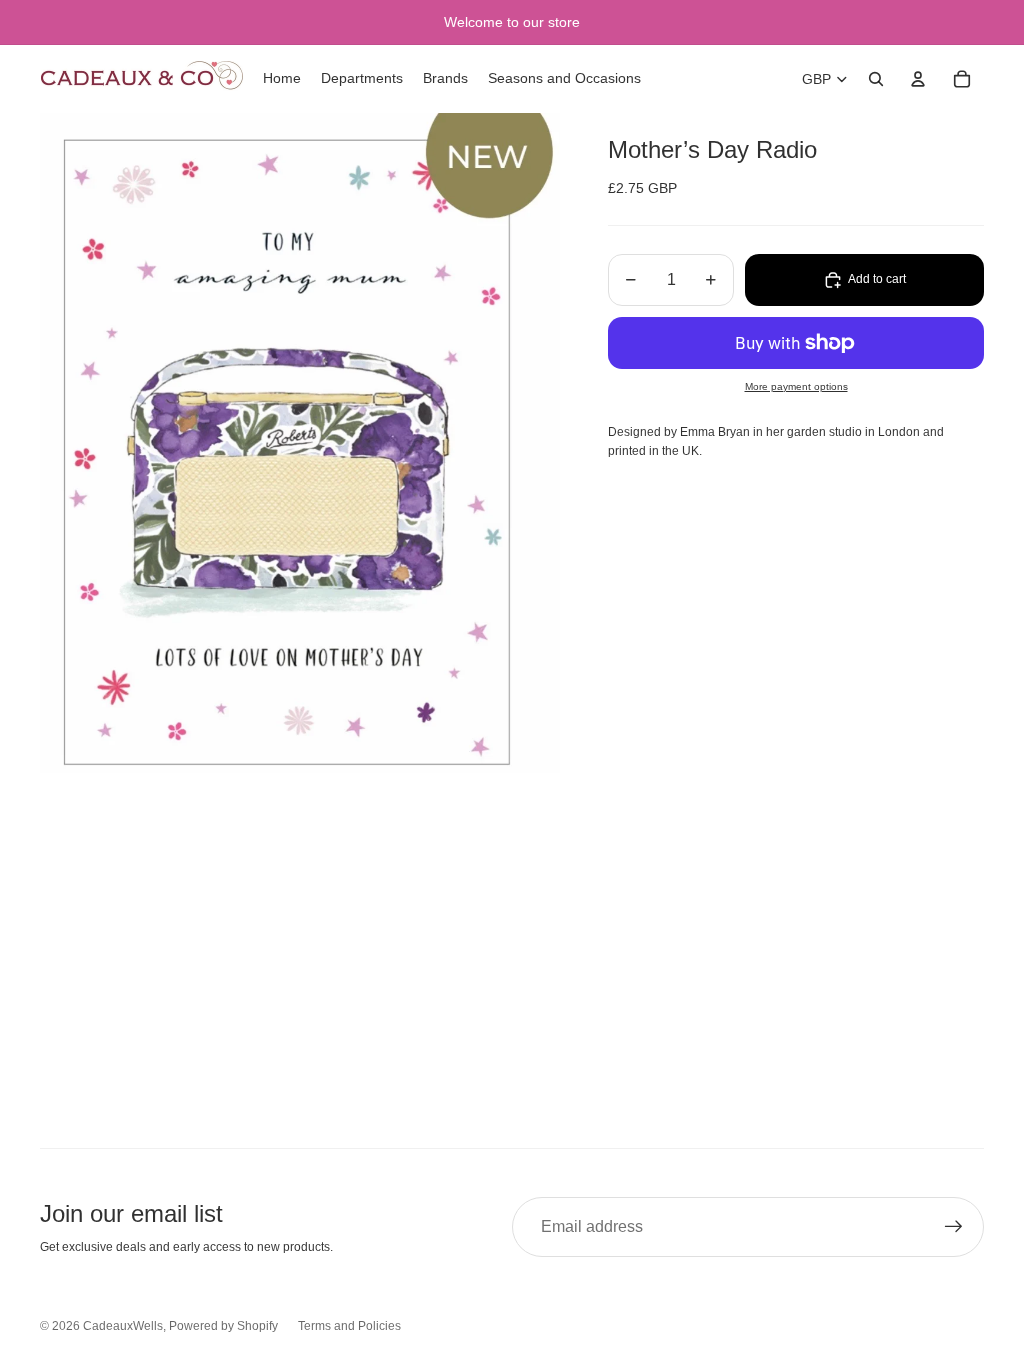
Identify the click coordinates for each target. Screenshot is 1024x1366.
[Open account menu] (918, 79)
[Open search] (876, 79)
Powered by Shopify (223, 1326)
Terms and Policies (349, 1326)
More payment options (796, 386)
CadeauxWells (123, 1326)
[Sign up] (954, 1227)
